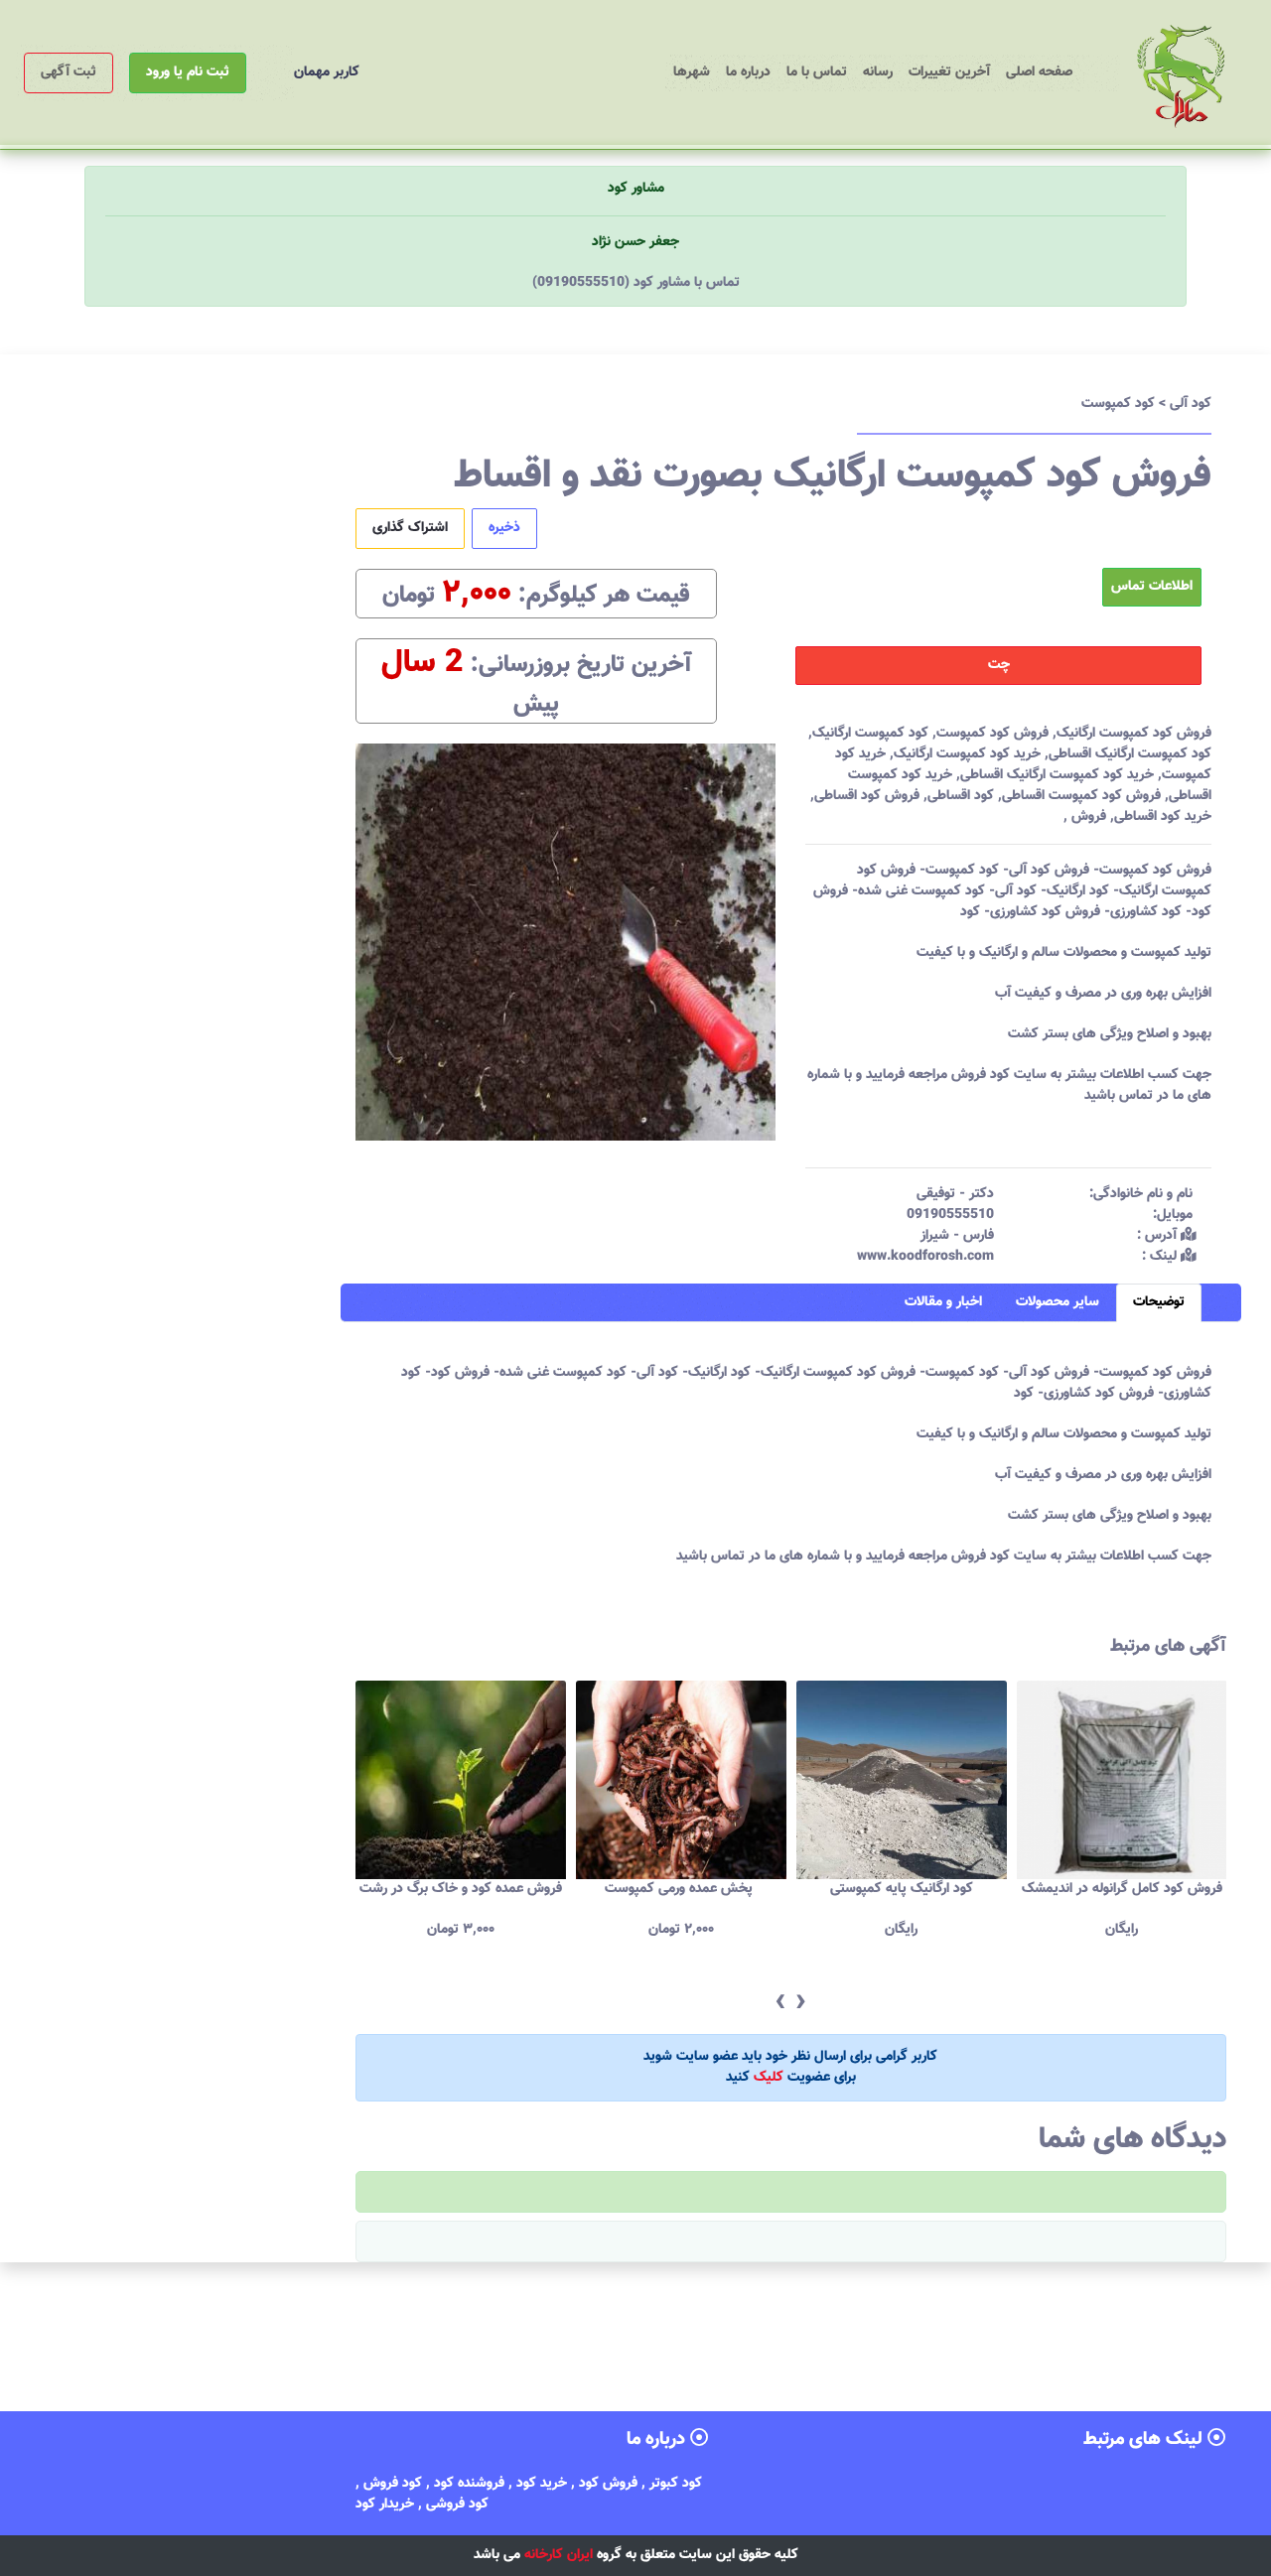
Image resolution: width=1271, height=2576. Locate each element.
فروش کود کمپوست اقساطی (1081, 796)
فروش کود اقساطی (867, 796)
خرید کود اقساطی (1163, 817)
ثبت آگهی (69, 72)
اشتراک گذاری (410, 528)
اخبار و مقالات (943, 1302)
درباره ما (748, 72)
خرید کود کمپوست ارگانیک (967, 754)
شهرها (692, 72)
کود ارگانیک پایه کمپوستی (902, 1889)
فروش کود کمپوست (992, 734)
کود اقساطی (961, 796)
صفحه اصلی (1035, 72)
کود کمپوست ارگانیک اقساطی (1130, 754)
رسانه (878, 72)
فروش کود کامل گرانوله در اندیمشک (1122, 1889)
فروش (1087, 817)
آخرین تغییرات (949, 72)
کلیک (769, 2078)
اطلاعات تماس (1152, 587)
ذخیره (504, 528)
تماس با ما (817, 72)
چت (999, 665)
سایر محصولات (1058, 1302)
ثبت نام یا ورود (188, 72)
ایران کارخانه (559, 2555)
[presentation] (780, 2003)
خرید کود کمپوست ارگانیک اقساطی (1057, 775)
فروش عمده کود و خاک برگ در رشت (461, 1889)
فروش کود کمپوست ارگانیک (1134, 734)
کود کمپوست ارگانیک (870, 734)
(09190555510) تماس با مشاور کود (636, 283)
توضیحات (1159, 1302)
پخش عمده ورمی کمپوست (681, 1889)
